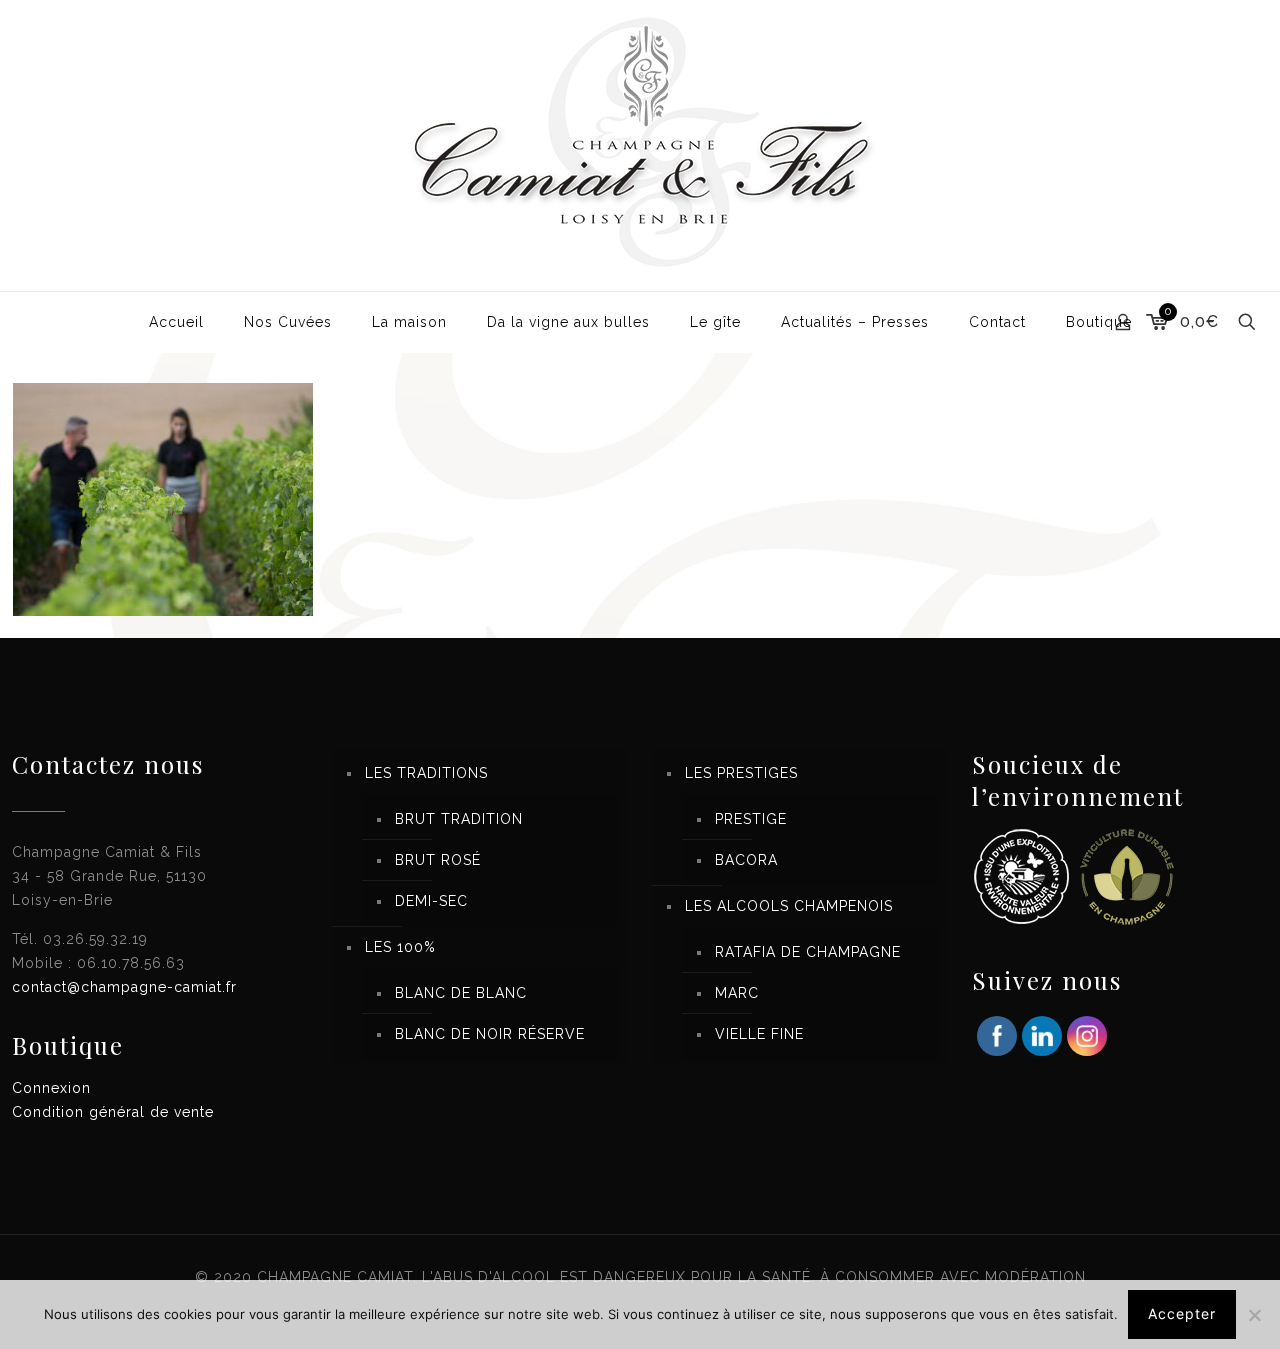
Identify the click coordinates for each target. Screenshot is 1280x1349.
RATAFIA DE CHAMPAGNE (808, 952)
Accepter (1182, 1313)
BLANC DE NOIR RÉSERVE (490, 1034)
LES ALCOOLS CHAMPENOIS (789, 906)
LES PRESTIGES (741, 773)
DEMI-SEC (431, 901)
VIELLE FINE (759, 1034)
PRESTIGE (751, 819)
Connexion (51, 1088)
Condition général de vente (113, 1112)
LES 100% (400, 947)
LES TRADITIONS (426, 773)
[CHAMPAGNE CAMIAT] (640, 145)
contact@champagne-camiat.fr (124, 987)
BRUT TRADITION (459, 819)
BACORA (746, 860)
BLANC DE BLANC (461, 993)
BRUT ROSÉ (438, 860)
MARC (737, 993)
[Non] (1255, 1315)
